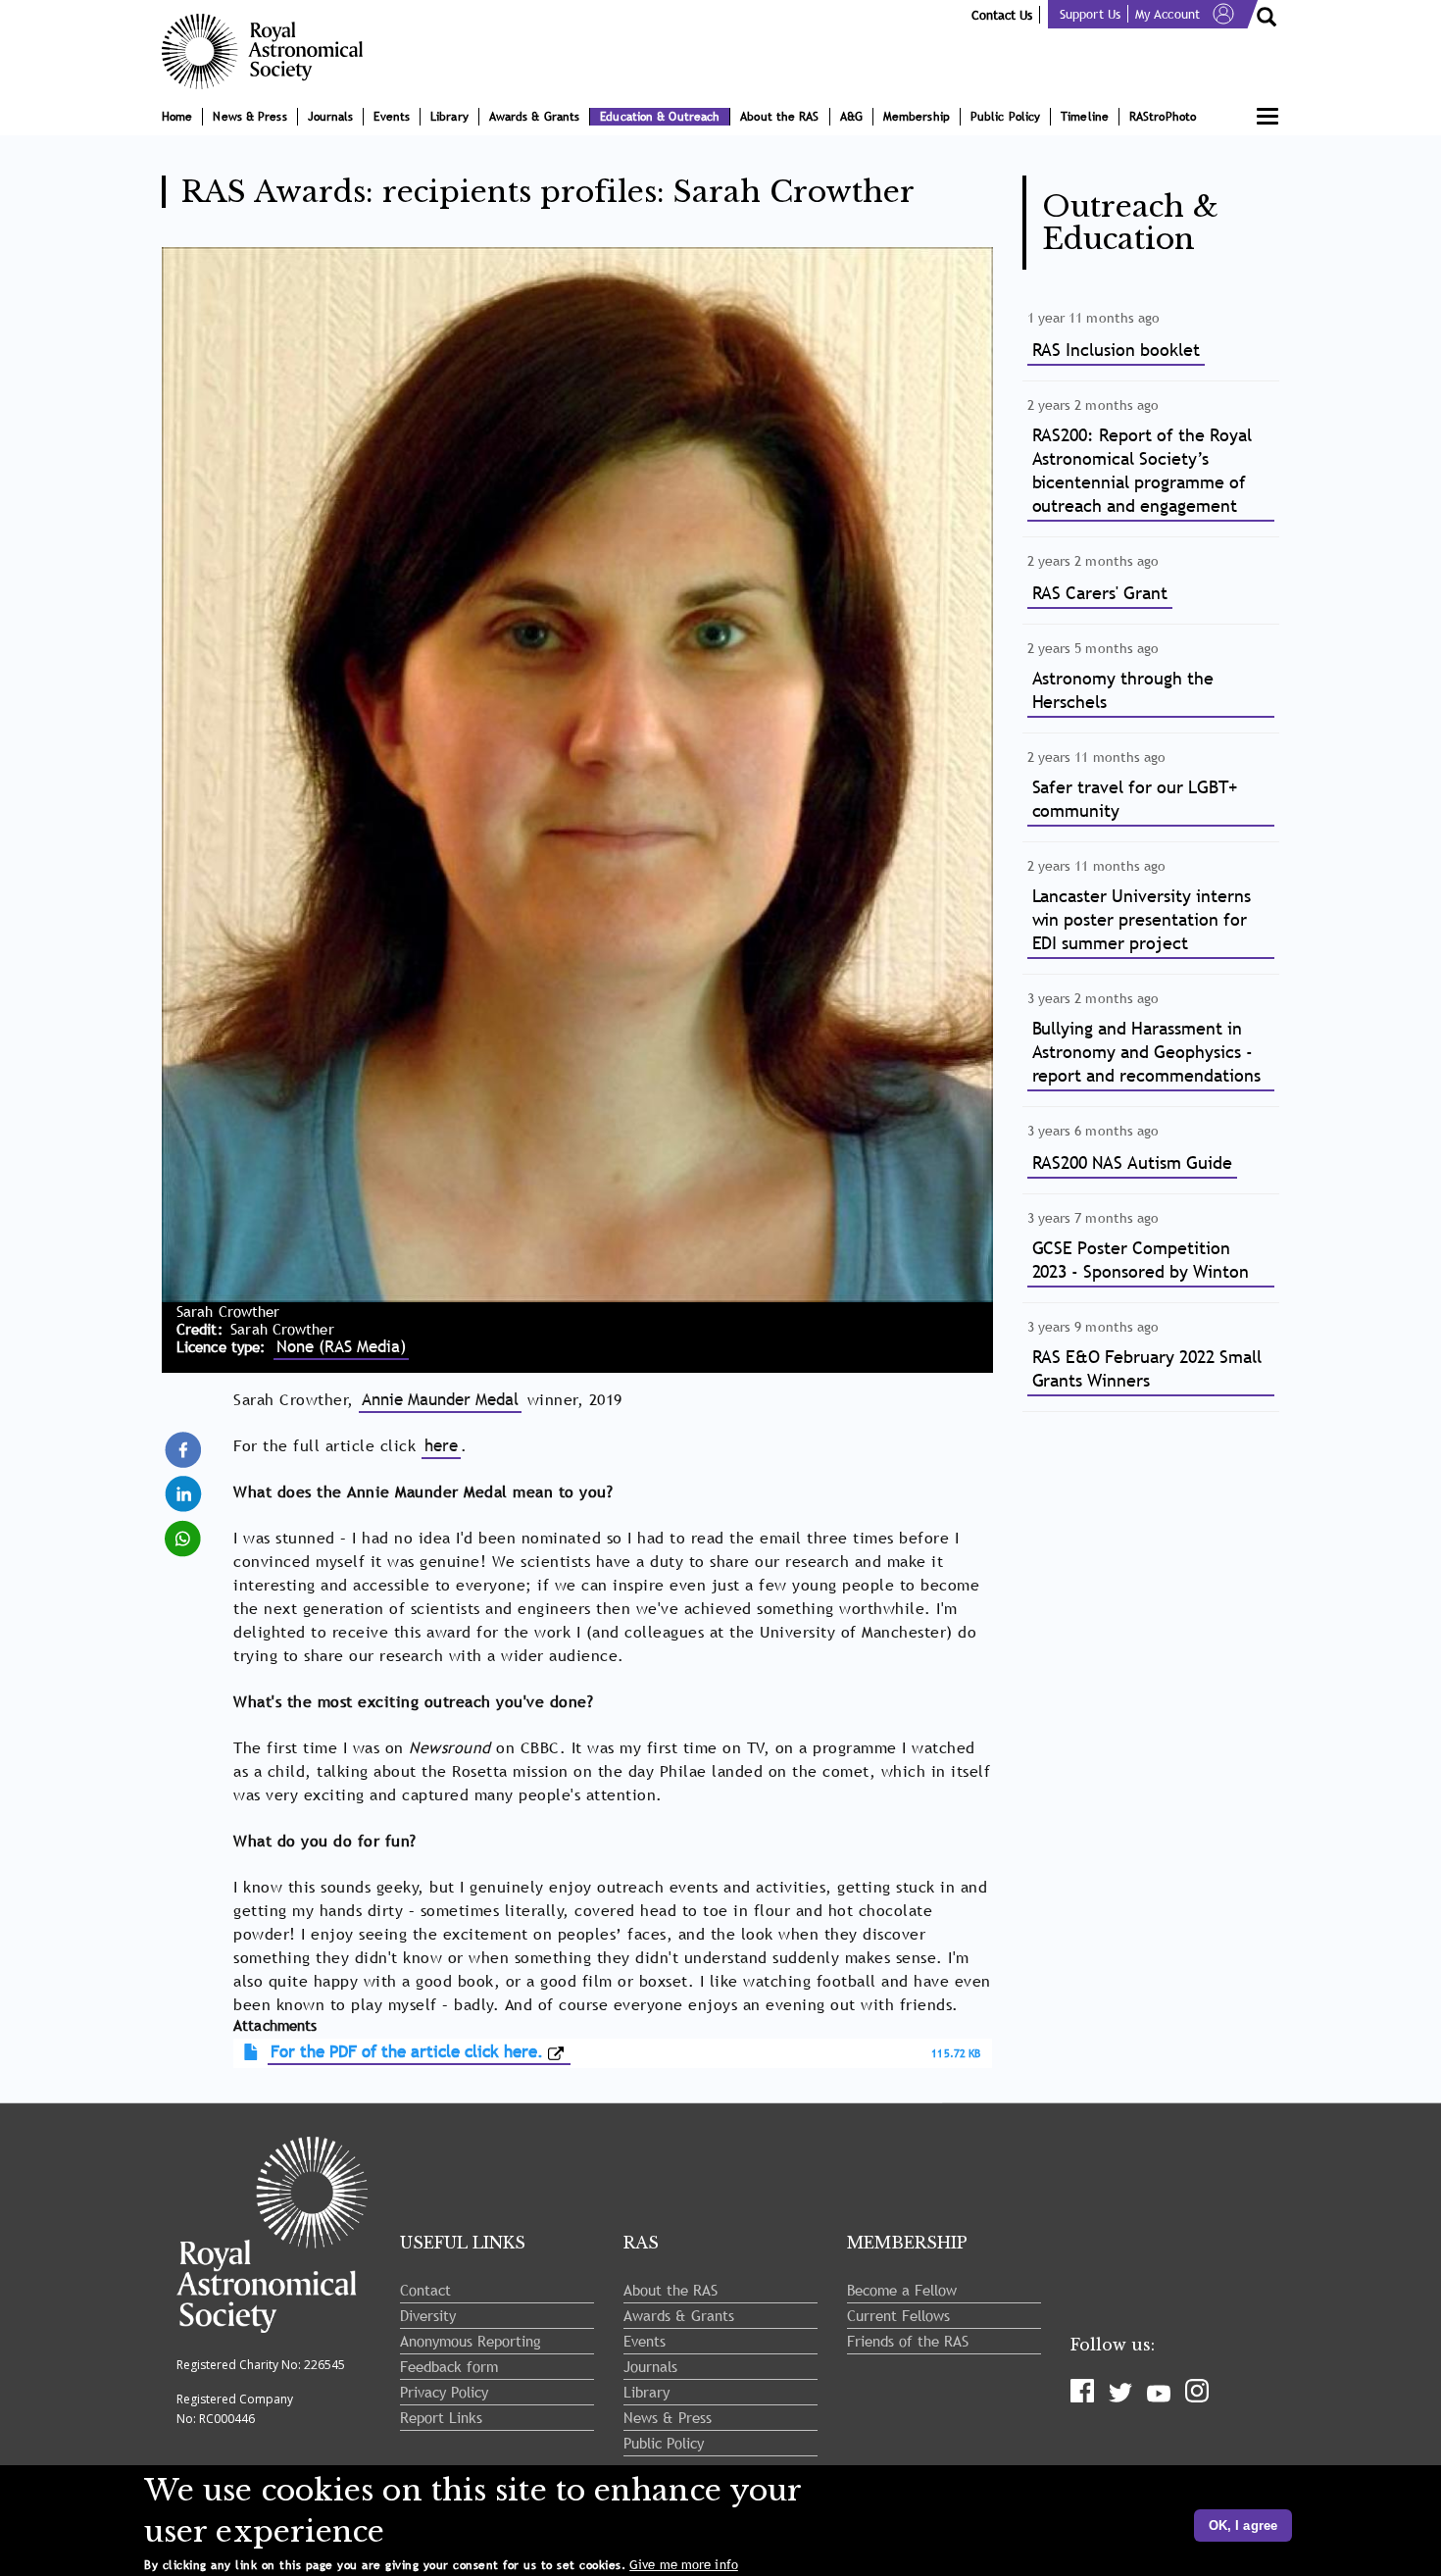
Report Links (441, 2417)
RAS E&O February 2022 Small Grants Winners (1147, 1368)
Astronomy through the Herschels (1123, 690)
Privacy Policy (444, 2392)
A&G (851, 117)
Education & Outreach (660, 117)
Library (449, 117)
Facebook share (185, 1450)
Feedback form (449, 2366)
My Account (1168, 14)
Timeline (1085, 117)
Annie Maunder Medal (440, 1400)
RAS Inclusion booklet (1117, 350)
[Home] (270, 51)
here (441, 1446)
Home (177, 117)
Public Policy (1005, 117)
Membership (917, 117)
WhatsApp (185, 1529)
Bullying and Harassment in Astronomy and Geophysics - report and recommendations (1146, 1052)
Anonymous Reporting (471, 2341)
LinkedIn (185, 1485)
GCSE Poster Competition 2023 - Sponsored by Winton (1141, 1260)
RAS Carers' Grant (1100, 593)
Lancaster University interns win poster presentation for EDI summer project (1142, 919)
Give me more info (684, 2565)
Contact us (1002, 15)
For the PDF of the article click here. (407, 2052)
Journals (331, 117)
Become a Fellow (902, 2290)
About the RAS (779, 117)
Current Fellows (898, 2315)
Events (392, 117)
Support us (1090, 14)
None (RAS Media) (341, 1347)
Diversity (428, 2315)
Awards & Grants (535, 117)
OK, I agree (1243, 2525)
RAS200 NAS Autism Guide (1133, 1162)
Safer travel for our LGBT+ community (1135, 799)
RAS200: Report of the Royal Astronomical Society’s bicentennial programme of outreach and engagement (1142, 470)
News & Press (249, 117)
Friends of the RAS (908, 2341)
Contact (425, 2290)
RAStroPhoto (1163, 117)
